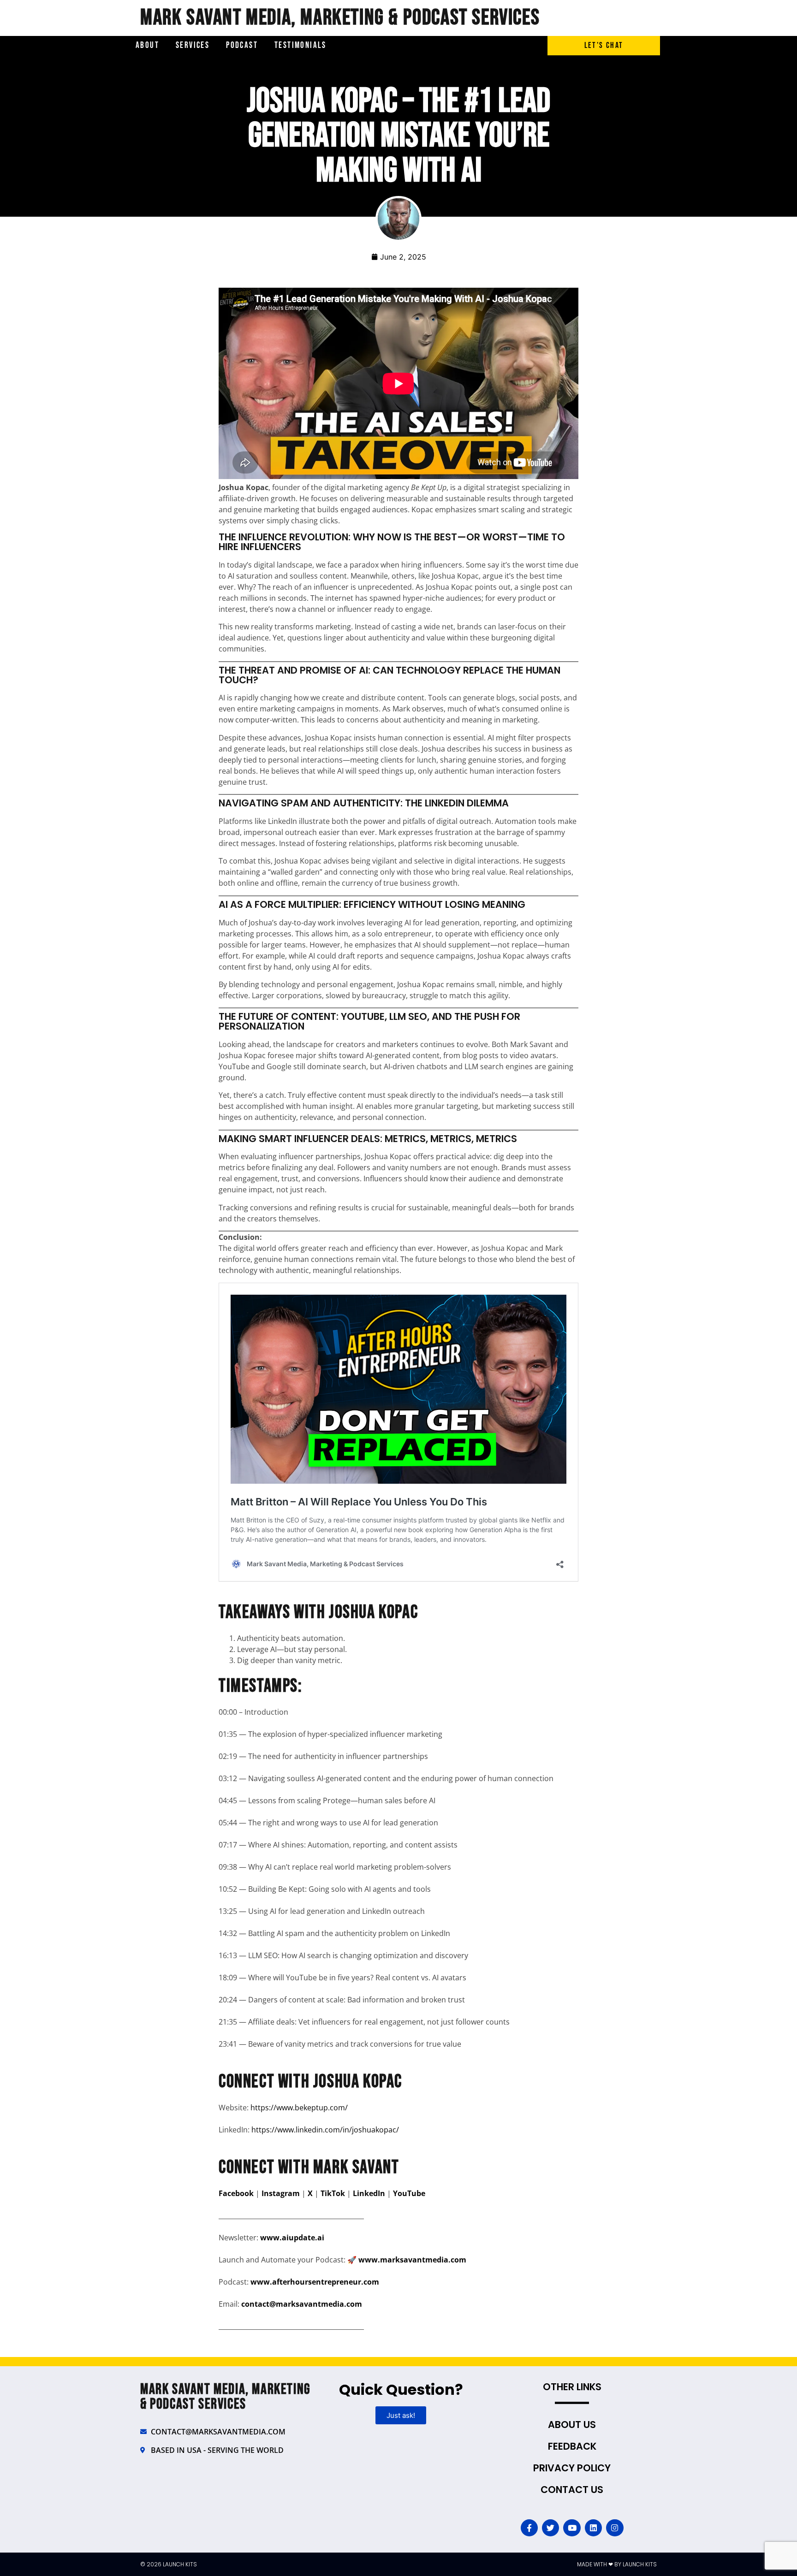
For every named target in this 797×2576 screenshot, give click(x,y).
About (147, 45)
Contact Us (572, 2490)
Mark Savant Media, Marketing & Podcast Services (340, 18)
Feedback (572, 2446)
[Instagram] (615, 2528)
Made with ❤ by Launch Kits (617, 2564)
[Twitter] (550, 2528)
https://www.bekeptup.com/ (299, 2108)
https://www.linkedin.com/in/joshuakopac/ (325, 2130)
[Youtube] (572, 2528)
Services (193, 45)
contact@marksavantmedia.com (302, 2304)
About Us (572, 2425)
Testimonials (300, 45)
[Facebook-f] (529, 2528)
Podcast (242, 45)
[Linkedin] (593, 2528)
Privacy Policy (572, 2468)
